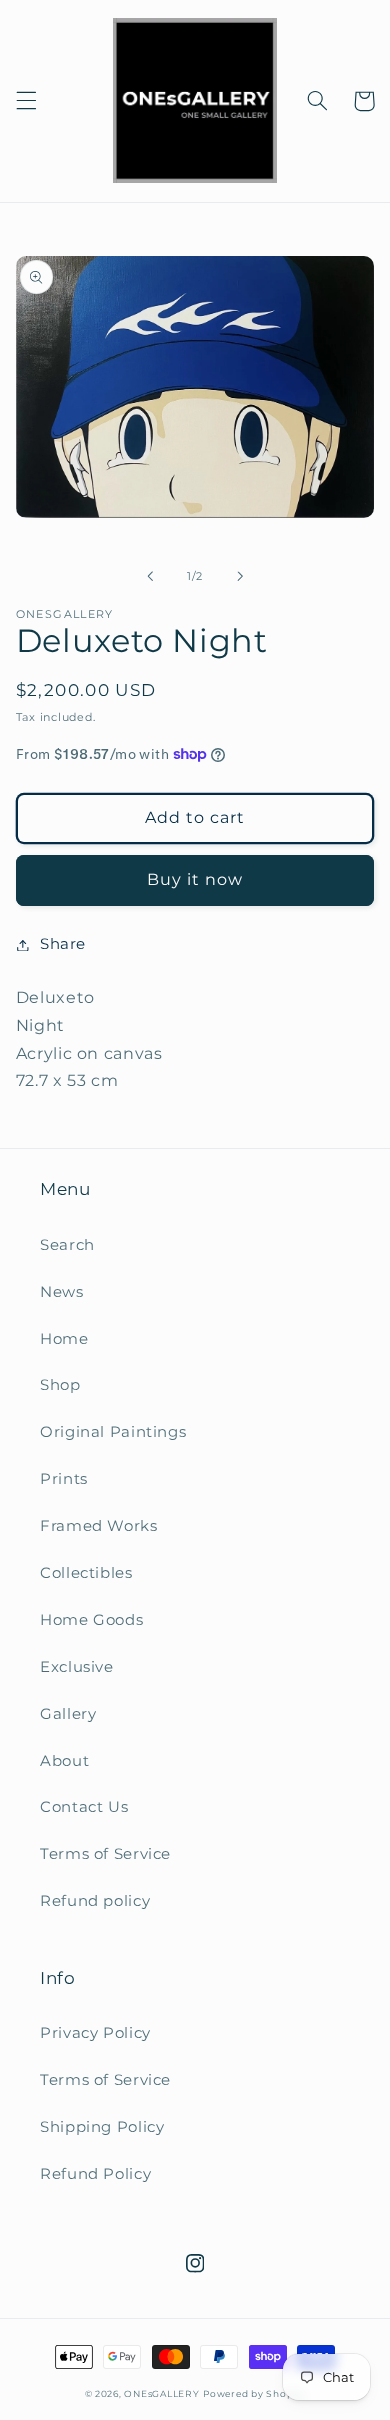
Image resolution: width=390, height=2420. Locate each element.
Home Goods (91, 1620)
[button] (26, 101)
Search (67, 1245)
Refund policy (95, 1901)
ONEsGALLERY (161, 2394)
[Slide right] (240, 576)
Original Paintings (113, 1432)
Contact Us (84, 1807)
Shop (60, 1385)
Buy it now (195, 879)
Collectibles (86, 1573)
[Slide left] (150, 576)
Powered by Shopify (254, 2394)
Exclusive (77, 1667)
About (64, 1761)
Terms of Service (105, 1854)
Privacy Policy (95, 2033)
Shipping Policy (102, 2127)
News (62, 1292)
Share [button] (63, 944)
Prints (64, 1479)
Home (64, 1339)
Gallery (68, 1714)
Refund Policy (95, 2174)
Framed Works (99, 1526)
